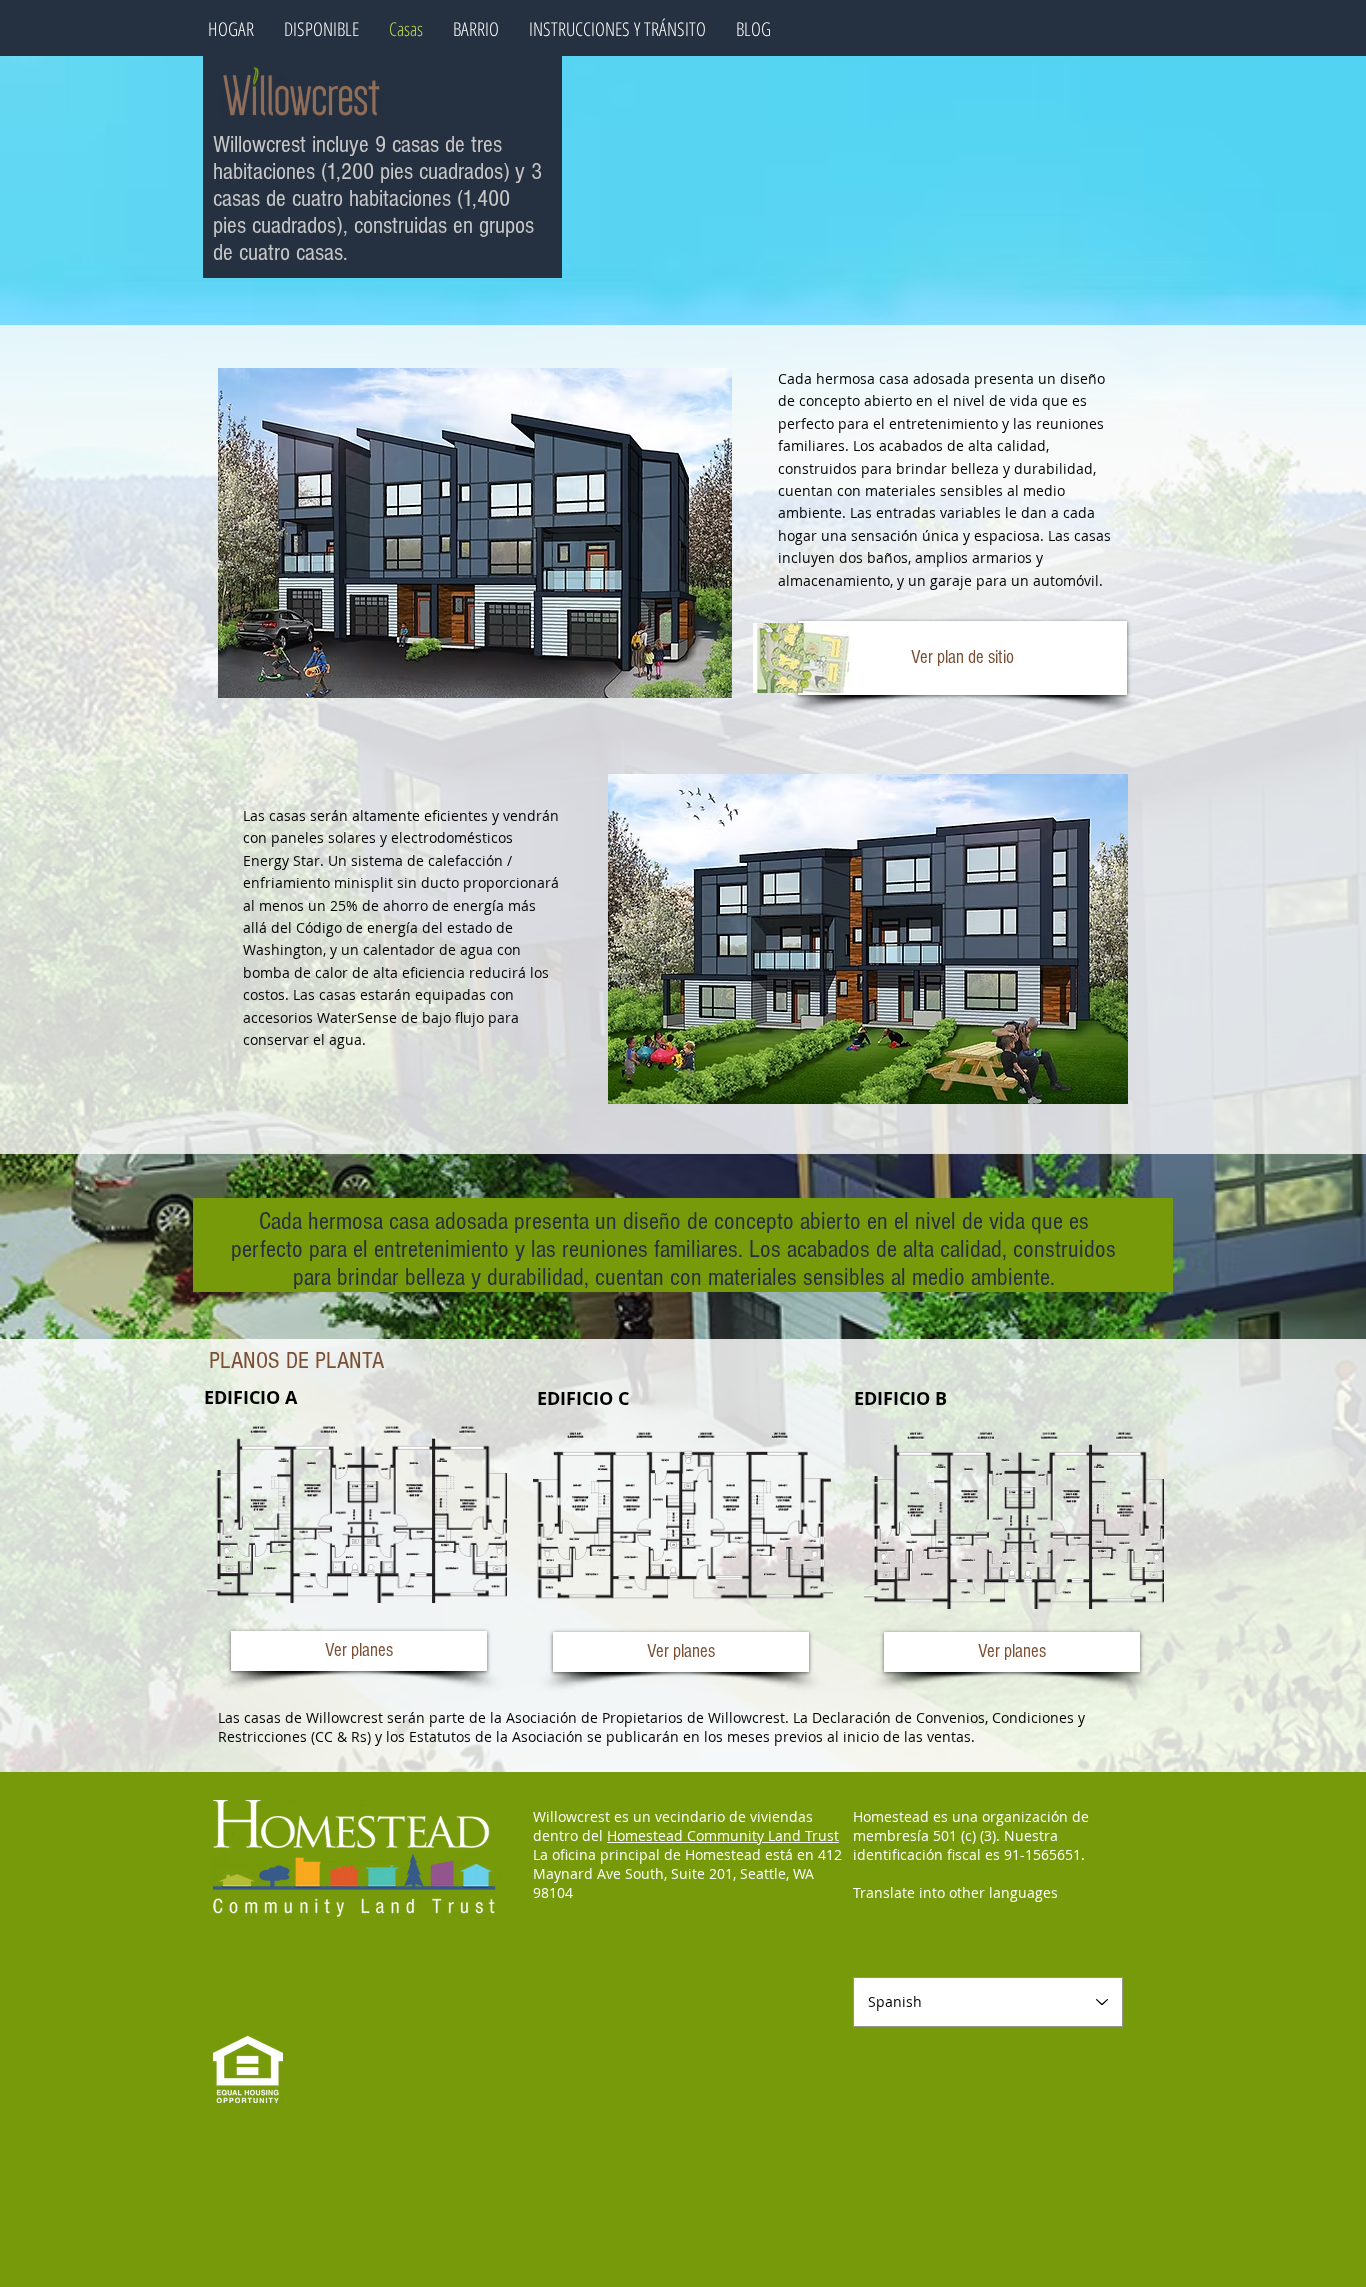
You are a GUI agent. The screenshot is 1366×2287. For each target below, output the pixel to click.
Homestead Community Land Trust (723, 1835)
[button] (962, 658)
